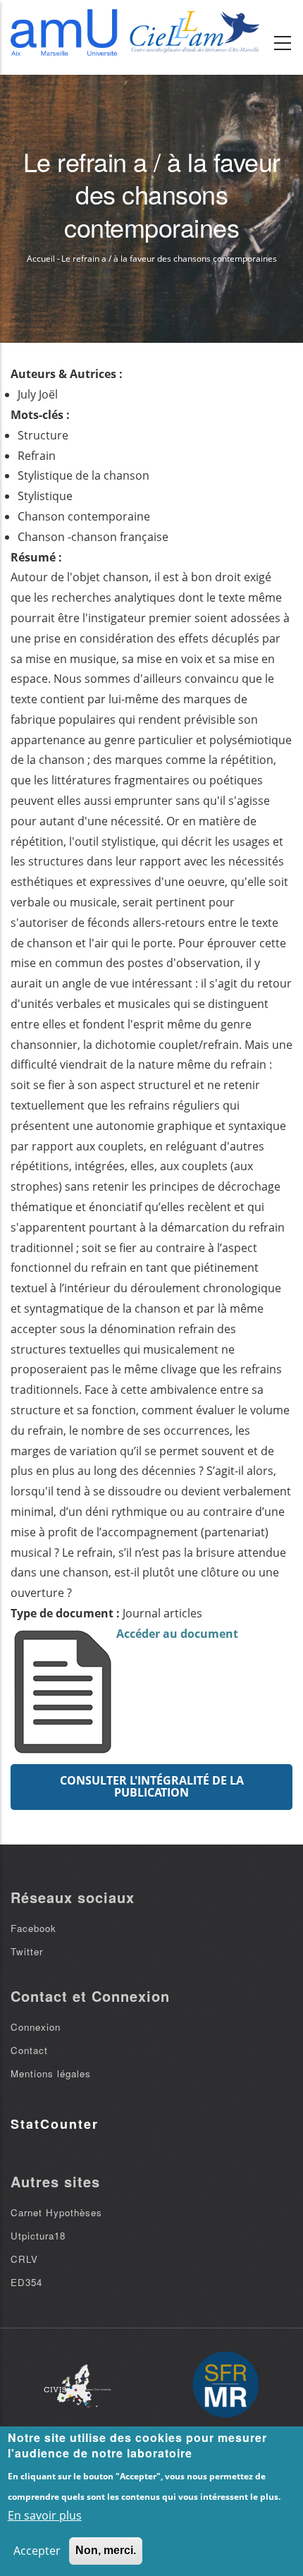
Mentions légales (51, 2073)
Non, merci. (106, 2550)
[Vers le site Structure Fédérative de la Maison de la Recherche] (225, 2386)
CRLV (24, 2259)
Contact (29, 2050)
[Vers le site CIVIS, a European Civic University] (78, 2386)
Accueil (41, 259)
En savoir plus (45, 2515)
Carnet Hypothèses (56, 2212)
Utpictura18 (38, 2236)
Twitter (27, 1951)
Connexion (36, 2027)
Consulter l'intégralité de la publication (152, 1787)
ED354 (26, 2282)
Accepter (37, 2551)
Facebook (33, 1928)
